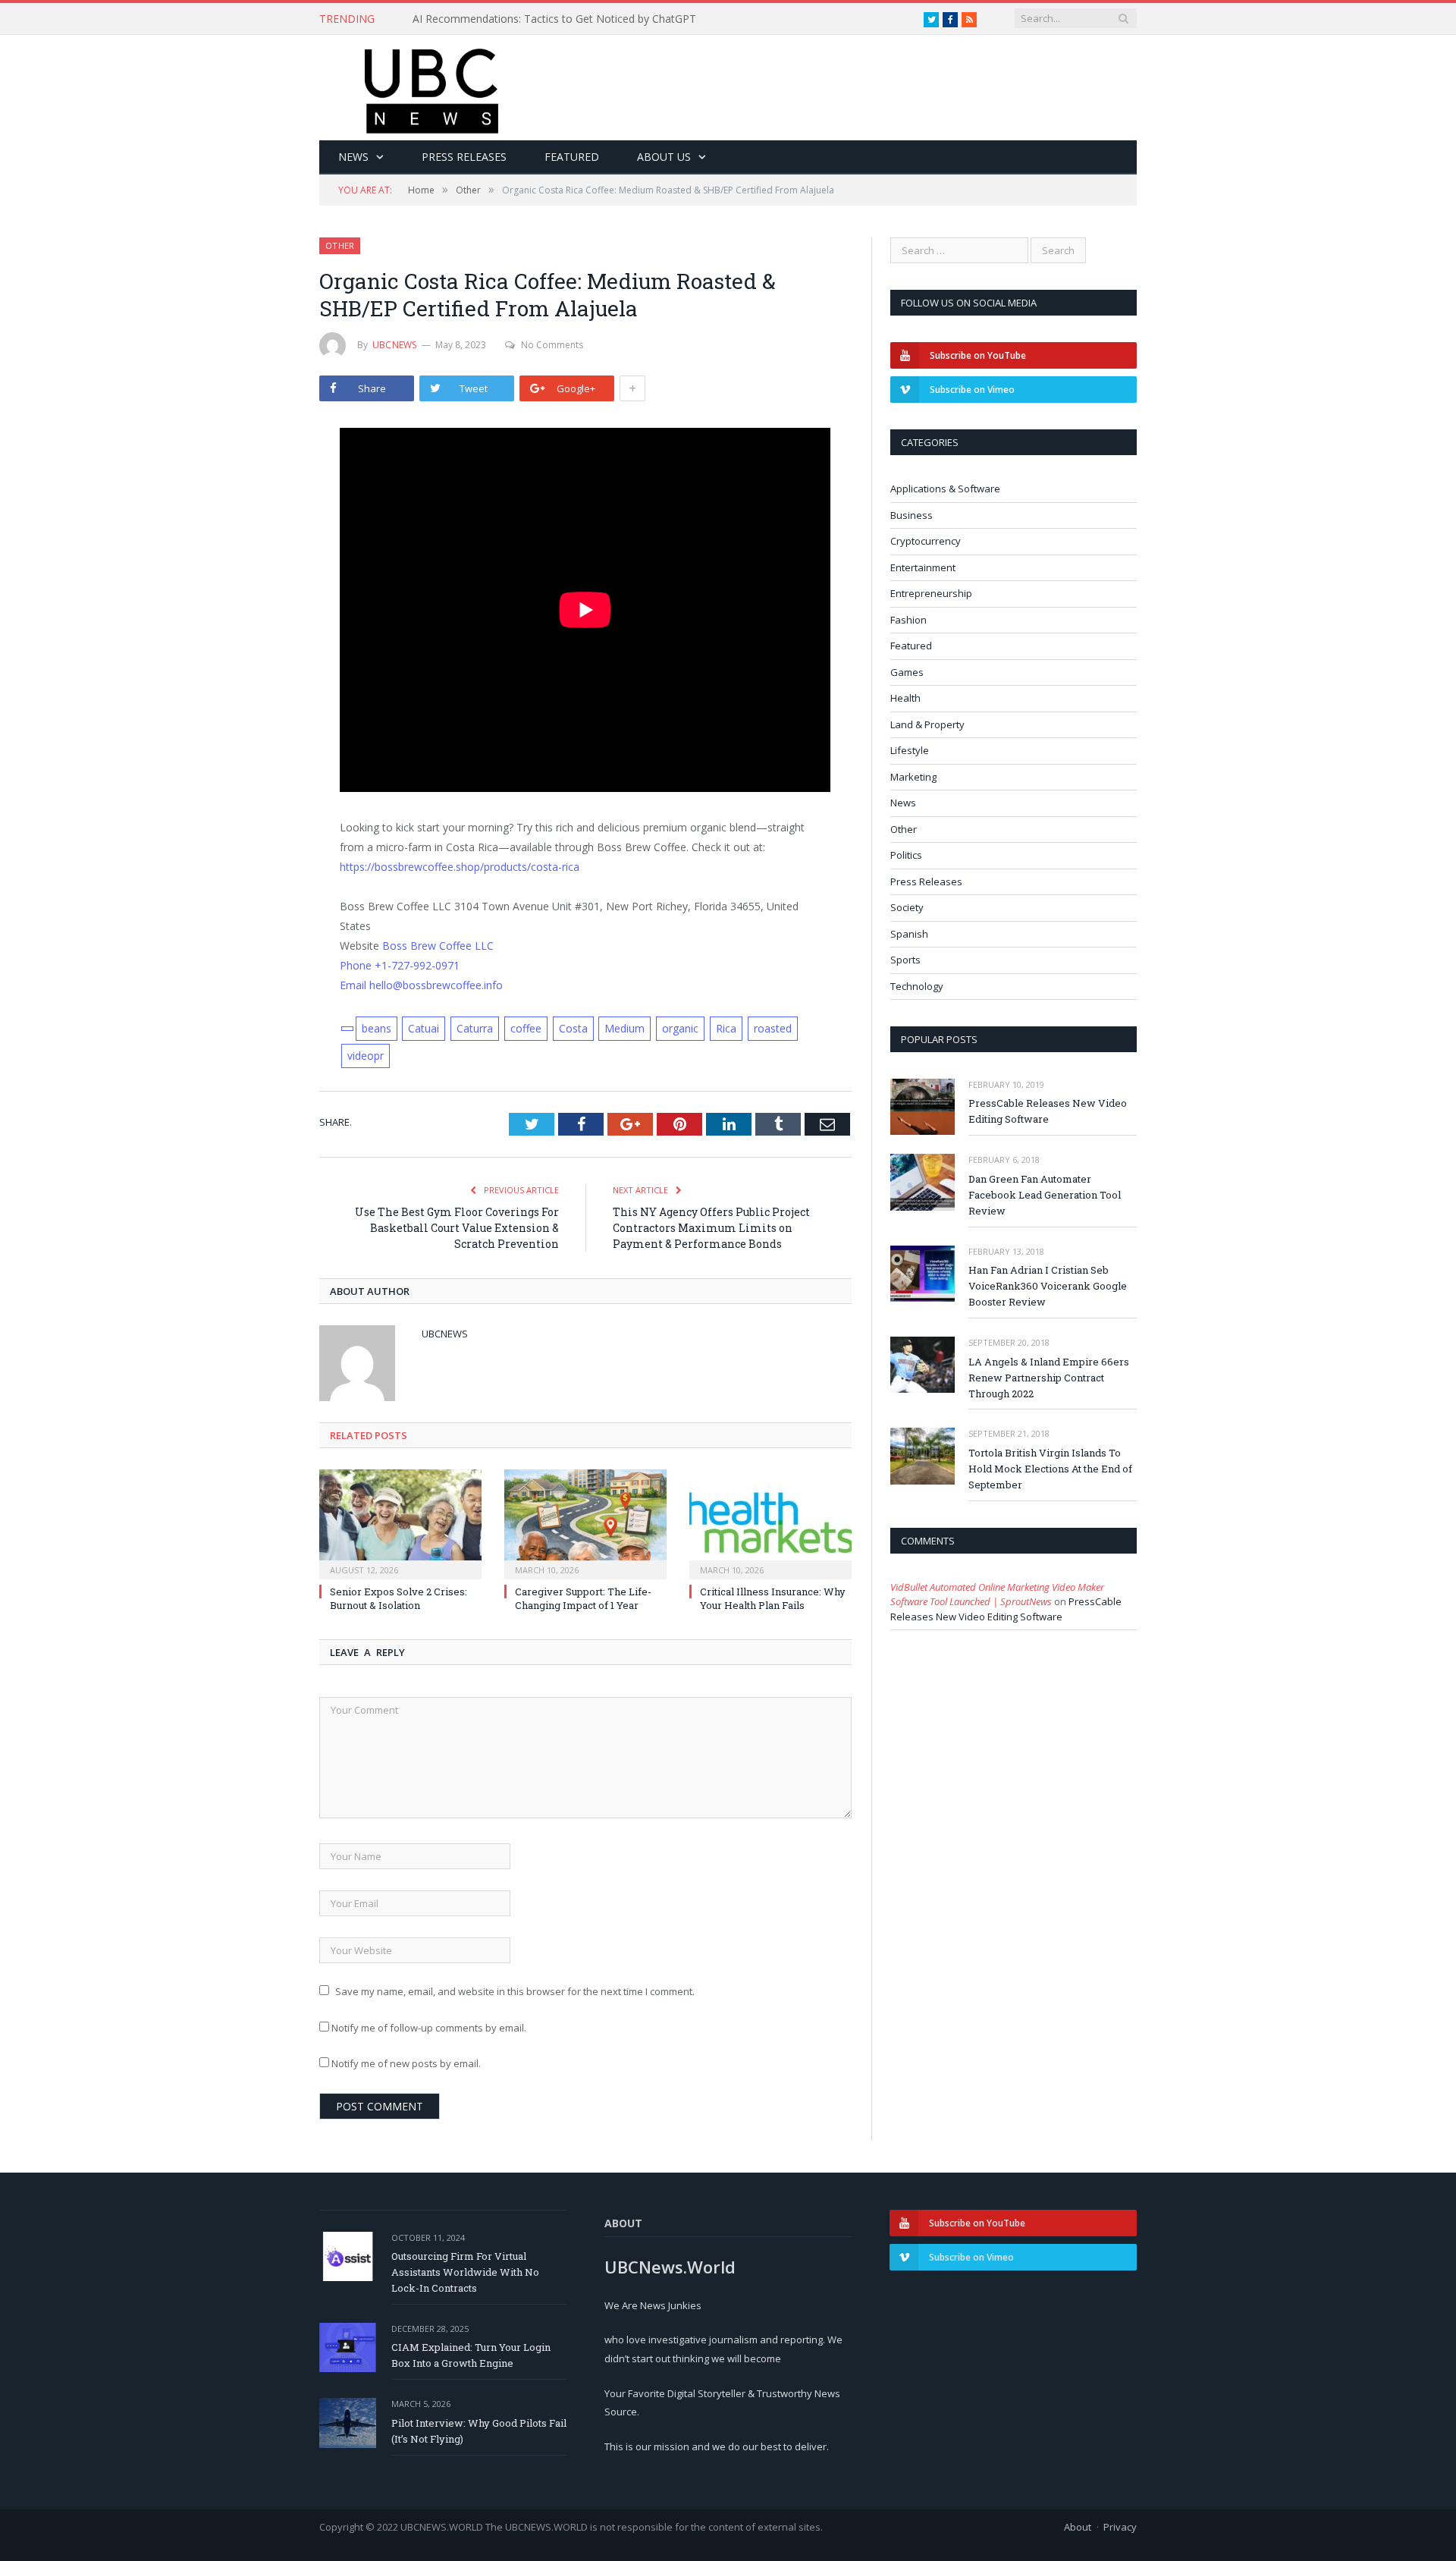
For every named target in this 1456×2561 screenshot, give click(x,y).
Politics (906, 855)
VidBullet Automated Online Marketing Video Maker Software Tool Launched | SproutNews (997, 1595)
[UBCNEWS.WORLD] (433, 86)
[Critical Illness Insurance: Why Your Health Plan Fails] (770, 1522)
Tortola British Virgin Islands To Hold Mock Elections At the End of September (1050, 1469)
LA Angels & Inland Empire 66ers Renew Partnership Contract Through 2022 (1049, 1378)
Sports (905, 960)
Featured (572, 157)
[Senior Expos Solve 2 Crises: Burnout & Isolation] (400, 1522)
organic (680, 1028)
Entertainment (923, 567)
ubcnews (395, 345)
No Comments (552, 345)
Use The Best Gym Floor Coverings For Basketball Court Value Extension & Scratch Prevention (457, 1228)
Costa (573, 1028)
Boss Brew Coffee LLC (438, 946)
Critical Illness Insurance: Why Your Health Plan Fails (773, 1598)
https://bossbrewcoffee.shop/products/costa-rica (460, 867)
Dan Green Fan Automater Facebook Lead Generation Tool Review (1045, 1195)
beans (377, 1028)
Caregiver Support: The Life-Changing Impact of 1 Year (583, 1598)
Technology (917, 986)
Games (907, 672)
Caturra (475, 1028)
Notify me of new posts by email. (406, 2063)
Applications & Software (945, 489)
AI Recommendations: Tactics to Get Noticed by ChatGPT (554, 19)
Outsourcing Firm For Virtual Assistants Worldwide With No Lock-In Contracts (465, 2272)
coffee (526, 1028)
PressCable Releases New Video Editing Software (1048, 1111)
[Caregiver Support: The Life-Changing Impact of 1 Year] (585, 1522)
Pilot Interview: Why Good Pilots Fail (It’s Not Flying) (479, 2431)
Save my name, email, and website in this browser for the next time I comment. (515, 1991)
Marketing (913, 777)
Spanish (909, 934)
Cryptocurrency (926, 541)
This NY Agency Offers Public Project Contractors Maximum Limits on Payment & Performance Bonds (711, 1228)
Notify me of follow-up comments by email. (429, 2028)
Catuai (424, 1028)
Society (907, 907)
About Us (664, 157)
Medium (624, 1028)
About (1078, 2527)
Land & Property (927, 724)
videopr (366, 1056)
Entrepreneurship (931, 593)
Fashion (908, 620)
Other (340, 245)
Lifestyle (910, 750)
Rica (726, 1028)
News (353, 157)
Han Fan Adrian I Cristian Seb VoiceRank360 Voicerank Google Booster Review (1048, 1286)
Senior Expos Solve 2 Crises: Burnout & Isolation (399, 1598)
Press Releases (464, 157)
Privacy (1120, 2527)
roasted (773, 1028)
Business (912, 515)
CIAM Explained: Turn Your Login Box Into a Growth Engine (471, 2355)
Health (905, 698)
